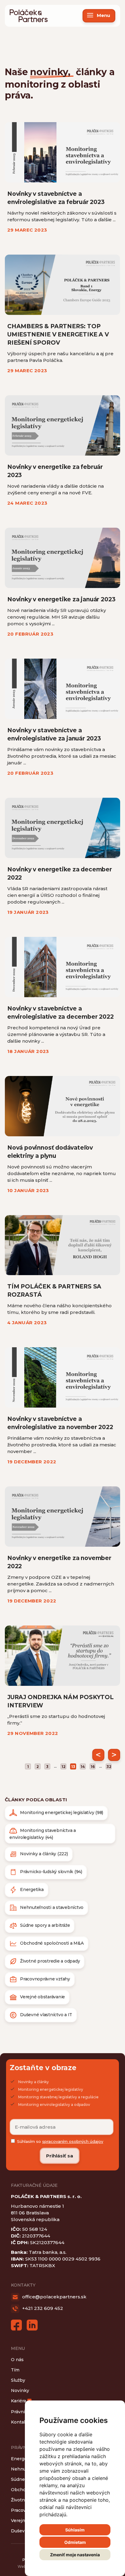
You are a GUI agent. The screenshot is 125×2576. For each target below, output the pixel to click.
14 (83, 1767)
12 (64, 1767)
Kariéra (21, 2401)
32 (109, 1767)
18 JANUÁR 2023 (28, 1051)
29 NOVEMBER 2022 (33, 1733)
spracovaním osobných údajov (73, 2141)
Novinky (20, 2391)
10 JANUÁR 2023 (28, 1190)
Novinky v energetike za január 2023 (61, 599)
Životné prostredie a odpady (50, 1961)
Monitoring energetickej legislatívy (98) (62, 1813)
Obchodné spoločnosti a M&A (52, 1943)
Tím (15, 2370)
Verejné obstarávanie (42, 1997)
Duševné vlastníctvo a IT (46, 2015)
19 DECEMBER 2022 (32, 1462)
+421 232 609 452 (42, 2308)
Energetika (32, 1889)
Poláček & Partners (29, 16)
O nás (17, 2360)
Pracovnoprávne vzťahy (45, 1979)
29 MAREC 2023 (27, 230)
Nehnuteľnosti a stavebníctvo (52, 1907)
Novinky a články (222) (44, 1854)
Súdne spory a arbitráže (45, 1925)
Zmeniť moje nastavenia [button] (75, 2555)
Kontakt (20, 2422)
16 (93, 1767)
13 (73, 1767)
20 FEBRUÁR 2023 (30, 634)
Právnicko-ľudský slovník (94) (51, 1872)
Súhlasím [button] (75, 2530)
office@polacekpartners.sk (54, 2297)
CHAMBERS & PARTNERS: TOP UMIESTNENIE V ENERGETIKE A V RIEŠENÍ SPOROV (58, 334)
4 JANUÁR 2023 (27, 1323)
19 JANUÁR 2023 (28, 912)
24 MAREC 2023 (27, 503)
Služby (18, 2380)
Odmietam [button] (75, 2542)
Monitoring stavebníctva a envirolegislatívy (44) (43, 1834)
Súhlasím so (60, 2141)
